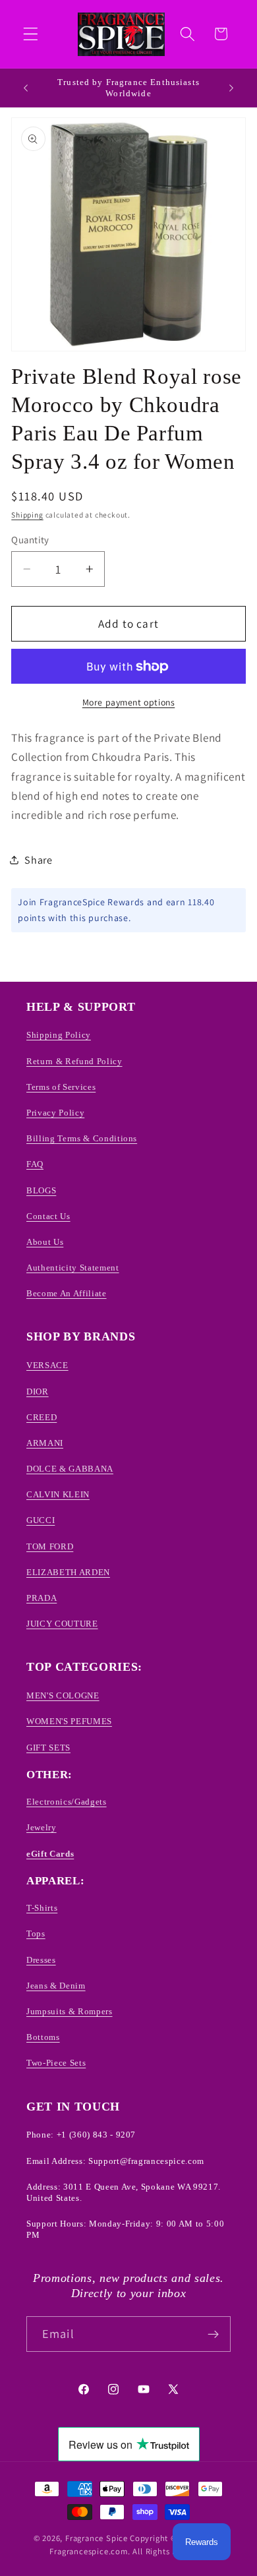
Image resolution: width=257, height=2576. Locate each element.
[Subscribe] (213, 2334)
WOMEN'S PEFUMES (69, 1721)
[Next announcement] (231, 88)
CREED (42, 1417)
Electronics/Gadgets (67, 1802)
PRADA (42, 1598)
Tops (36, 1933)
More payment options (129, 702)
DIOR (38, 1392)
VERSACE (47, 1365)
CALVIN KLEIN (58, 1494)
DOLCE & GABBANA (70, 1469)
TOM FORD (50, 1546)
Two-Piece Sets (56, 2063)
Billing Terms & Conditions (82, 1138)
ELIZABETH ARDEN (68, 1572)
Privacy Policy (55, 1113)
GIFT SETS (48, 1748)
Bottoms (43, 2037)
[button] (31, 34)
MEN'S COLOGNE (63, 1695)
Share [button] (38, 860)
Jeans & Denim (56, 1986)
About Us (45, 1242)
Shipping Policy (59, 1035)
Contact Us (48, 1216)
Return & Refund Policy (74, 1061)
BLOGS (41, 1190)
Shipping (27, 515)
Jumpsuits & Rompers (70, 2011)
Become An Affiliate (67, 1293)
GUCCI (41, 1520)
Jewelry (42, 1827)
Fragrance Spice (97, 2538)
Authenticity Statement (73, 1268)
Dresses (41, 1960)
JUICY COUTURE (62, 1624)
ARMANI (45, 1443)
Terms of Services (61, 1087)
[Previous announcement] (26, 88)
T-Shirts (42, 1908)
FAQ (35, 1164)
